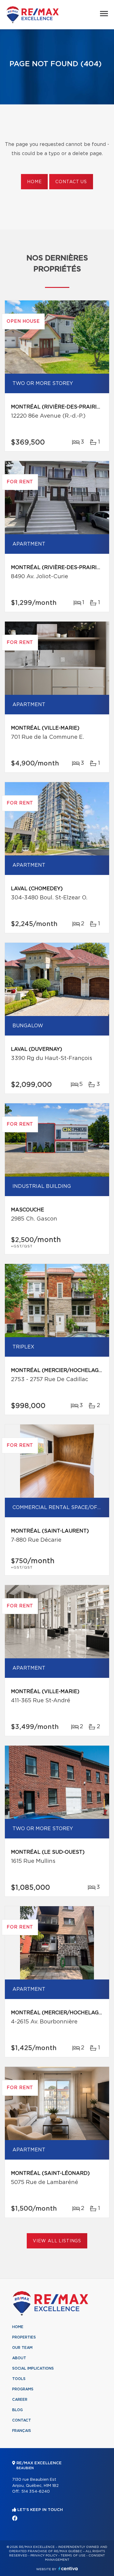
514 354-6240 (36, 2492)
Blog (17, 2410)
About (19, 2358)
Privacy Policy (44, 2556)
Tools (19, 2379)
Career (20, 2400)
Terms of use (73, 2556)
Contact (22, 2420)
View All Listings (57, 2241)
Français (22, 2431)
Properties (24, 2337)
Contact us (71, 182)
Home (34, 182)
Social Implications (33, 2368)
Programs (23, 2389)
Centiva (68, 2569)
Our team (22, 2348)
